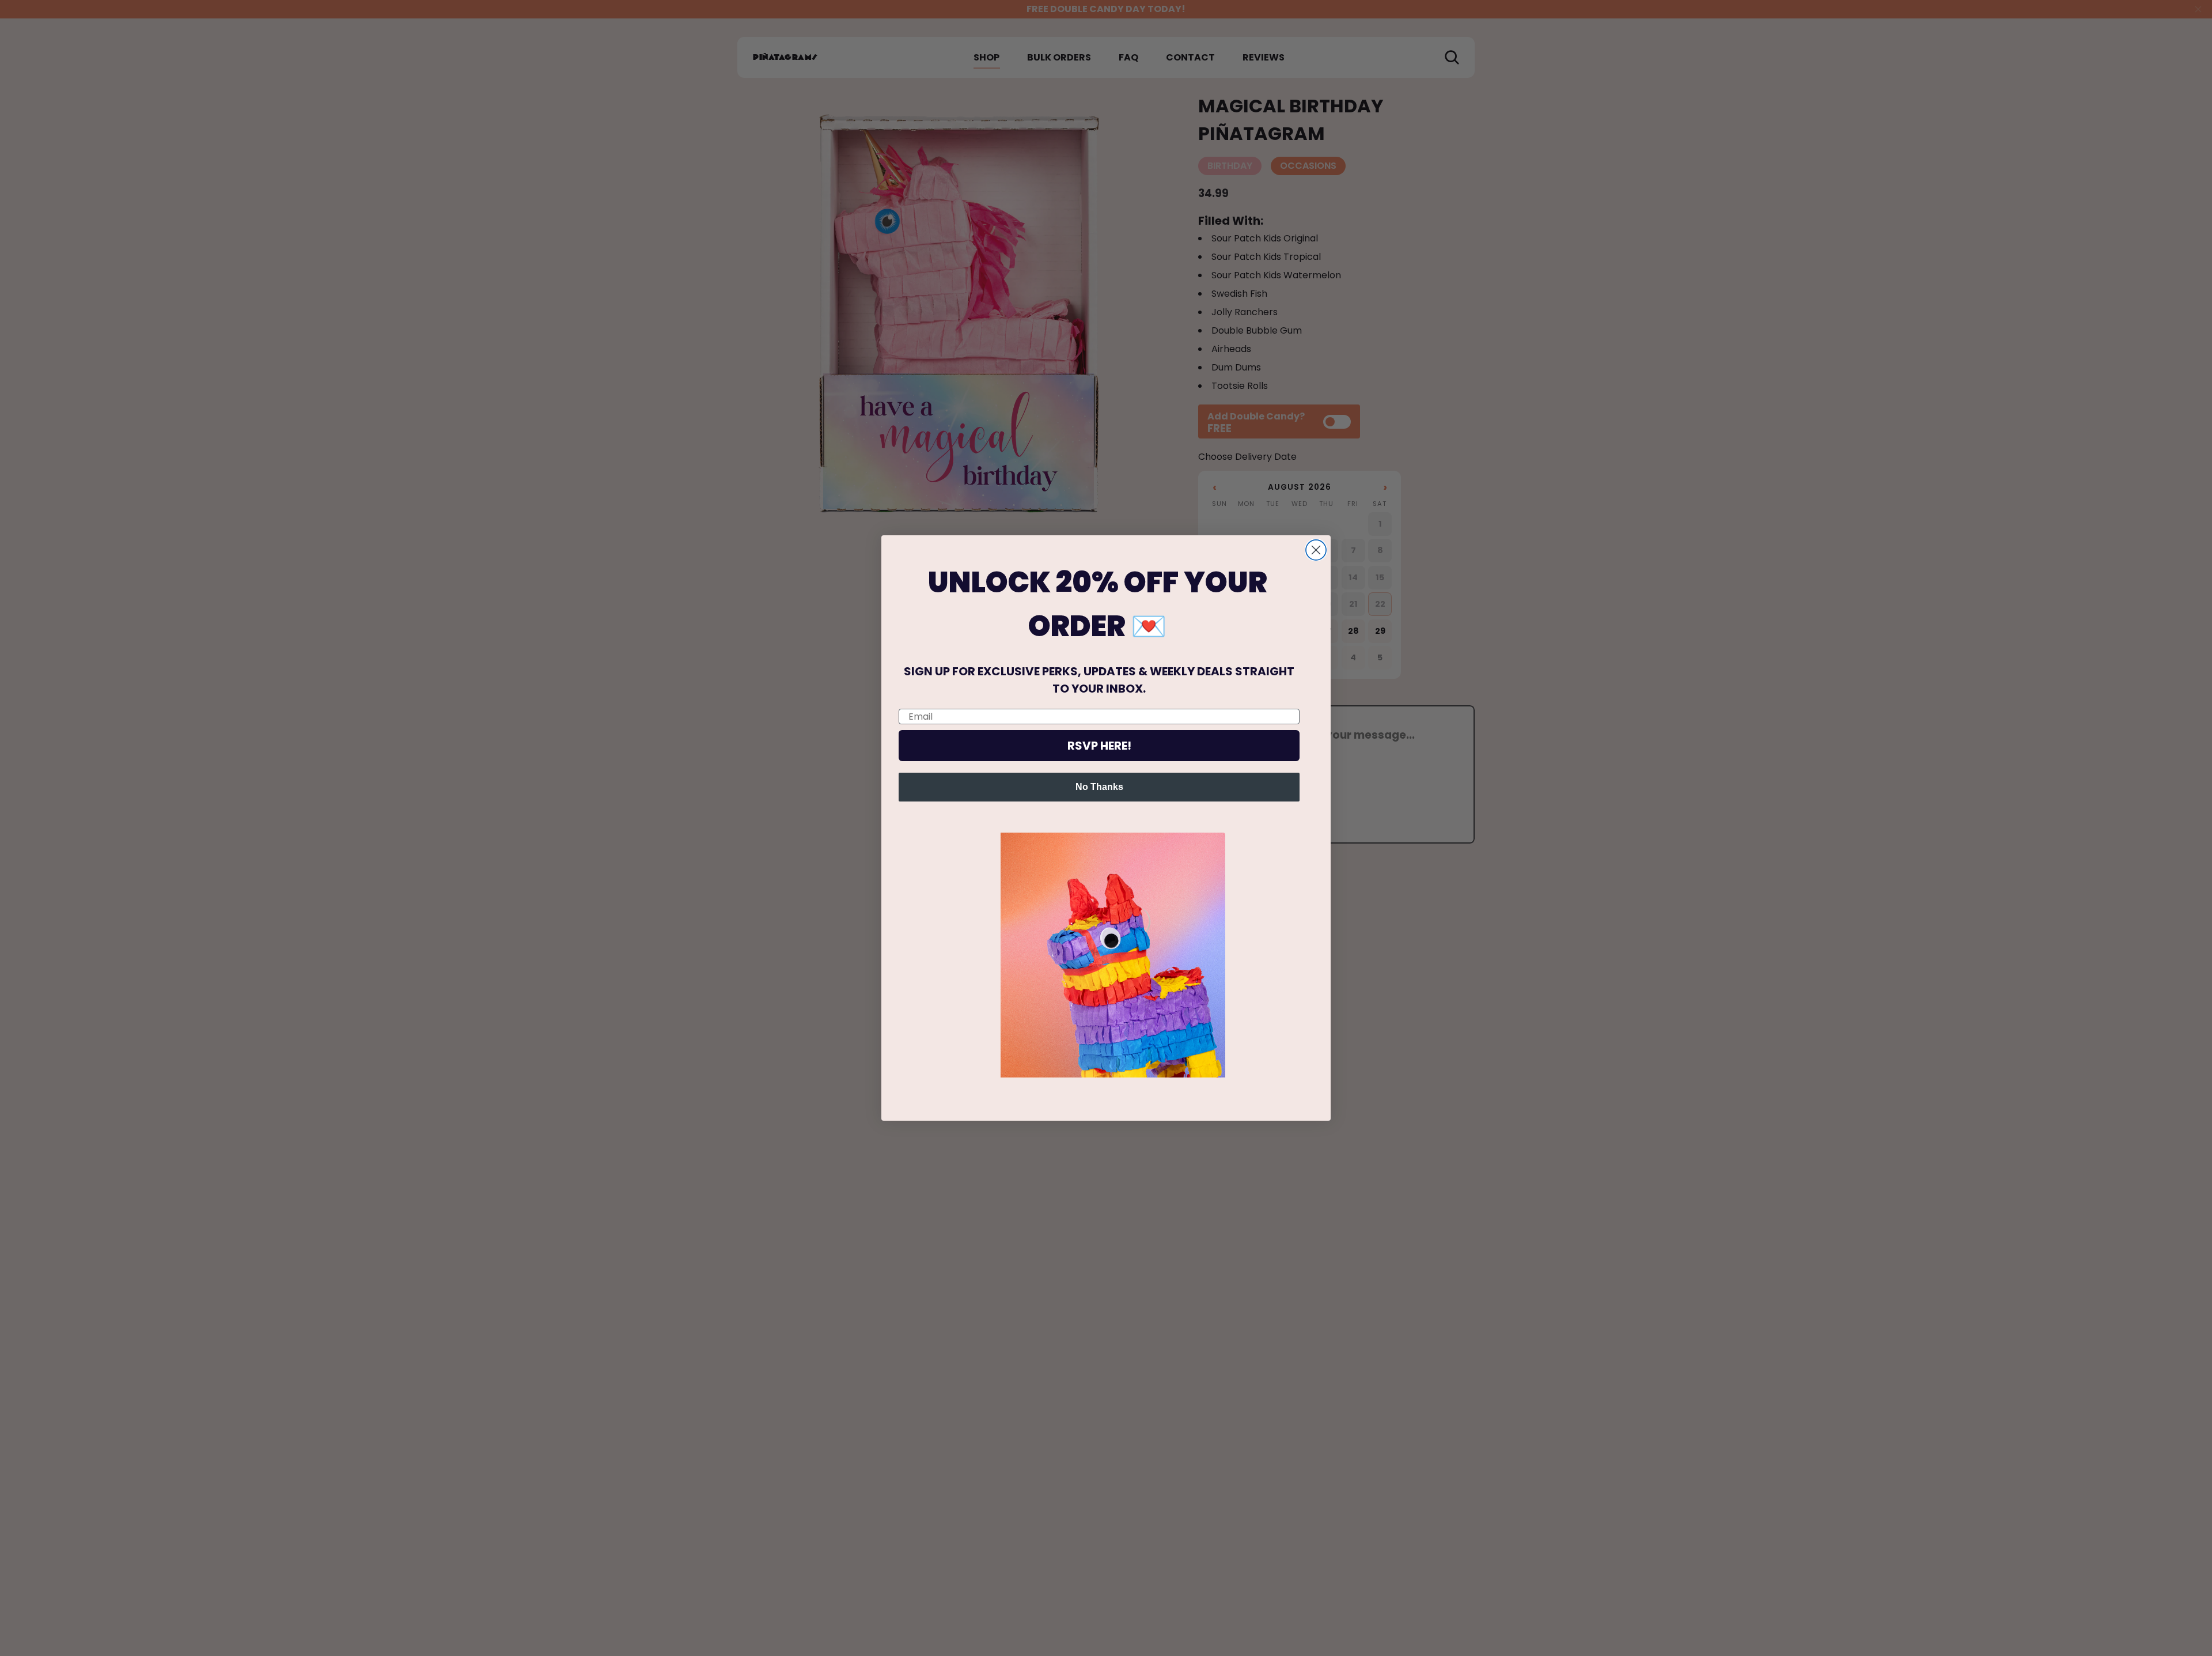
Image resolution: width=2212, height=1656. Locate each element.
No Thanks (1099, 787)
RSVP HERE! (1099, 746)
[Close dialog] (1316, 550)
